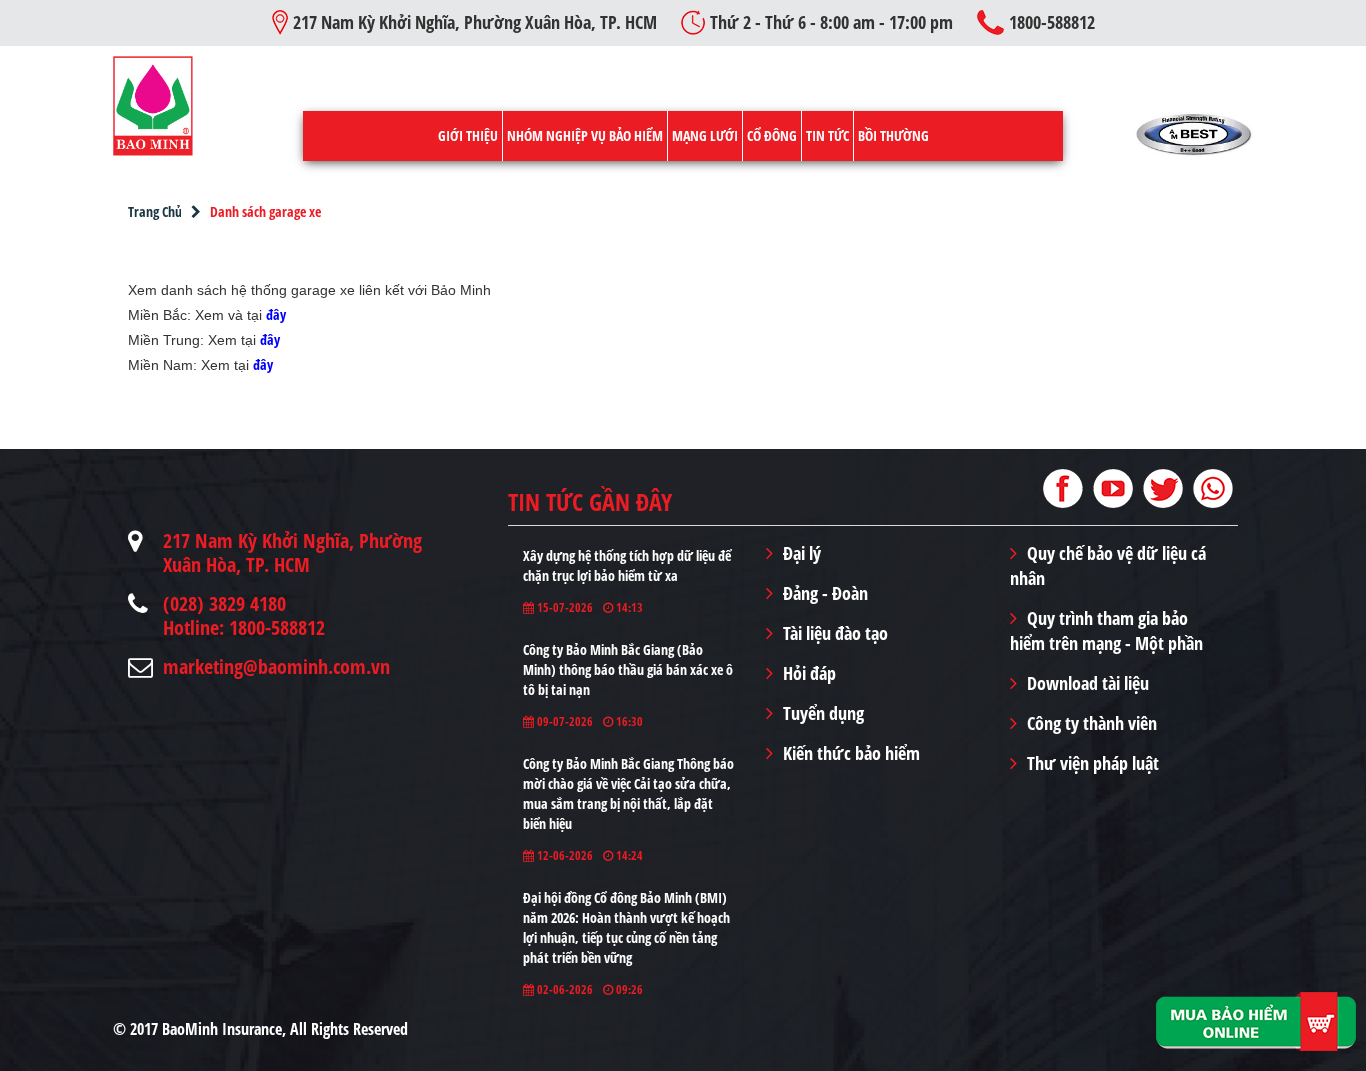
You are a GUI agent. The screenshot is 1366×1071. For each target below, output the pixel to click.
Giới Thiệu (468, 135)
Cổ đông (772, 135)
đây (276, 314)
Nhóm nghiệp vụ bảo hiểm (585, 135)
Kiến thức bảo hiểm (851, 753)
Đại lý (802, 553)
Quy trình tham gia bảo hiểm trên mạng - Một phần (1106, 630)
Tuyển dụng (823, 713)
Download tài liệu (1088, 683)
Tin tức (827, 135)
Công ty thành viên (1092, 723)
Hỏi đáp (809, 673)
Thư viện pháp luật (1093, 763)
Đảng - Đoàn (825, 593)
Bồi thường (893, 135)
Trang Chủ (155, 211)
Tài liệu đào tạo (835, 633)
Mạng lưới (705, 135)
